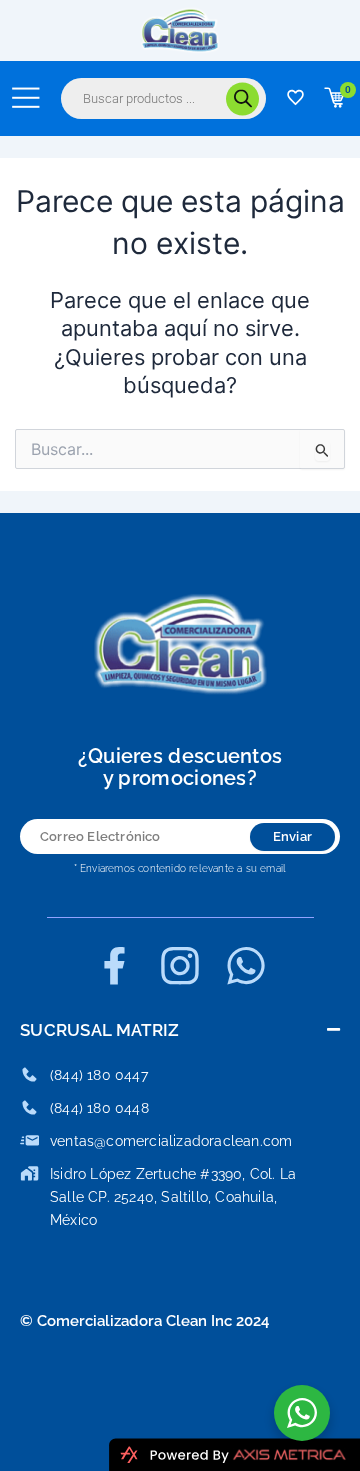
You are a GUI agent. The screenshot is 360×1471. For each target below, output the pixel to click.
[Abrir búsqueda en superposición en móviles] (163, 98)
